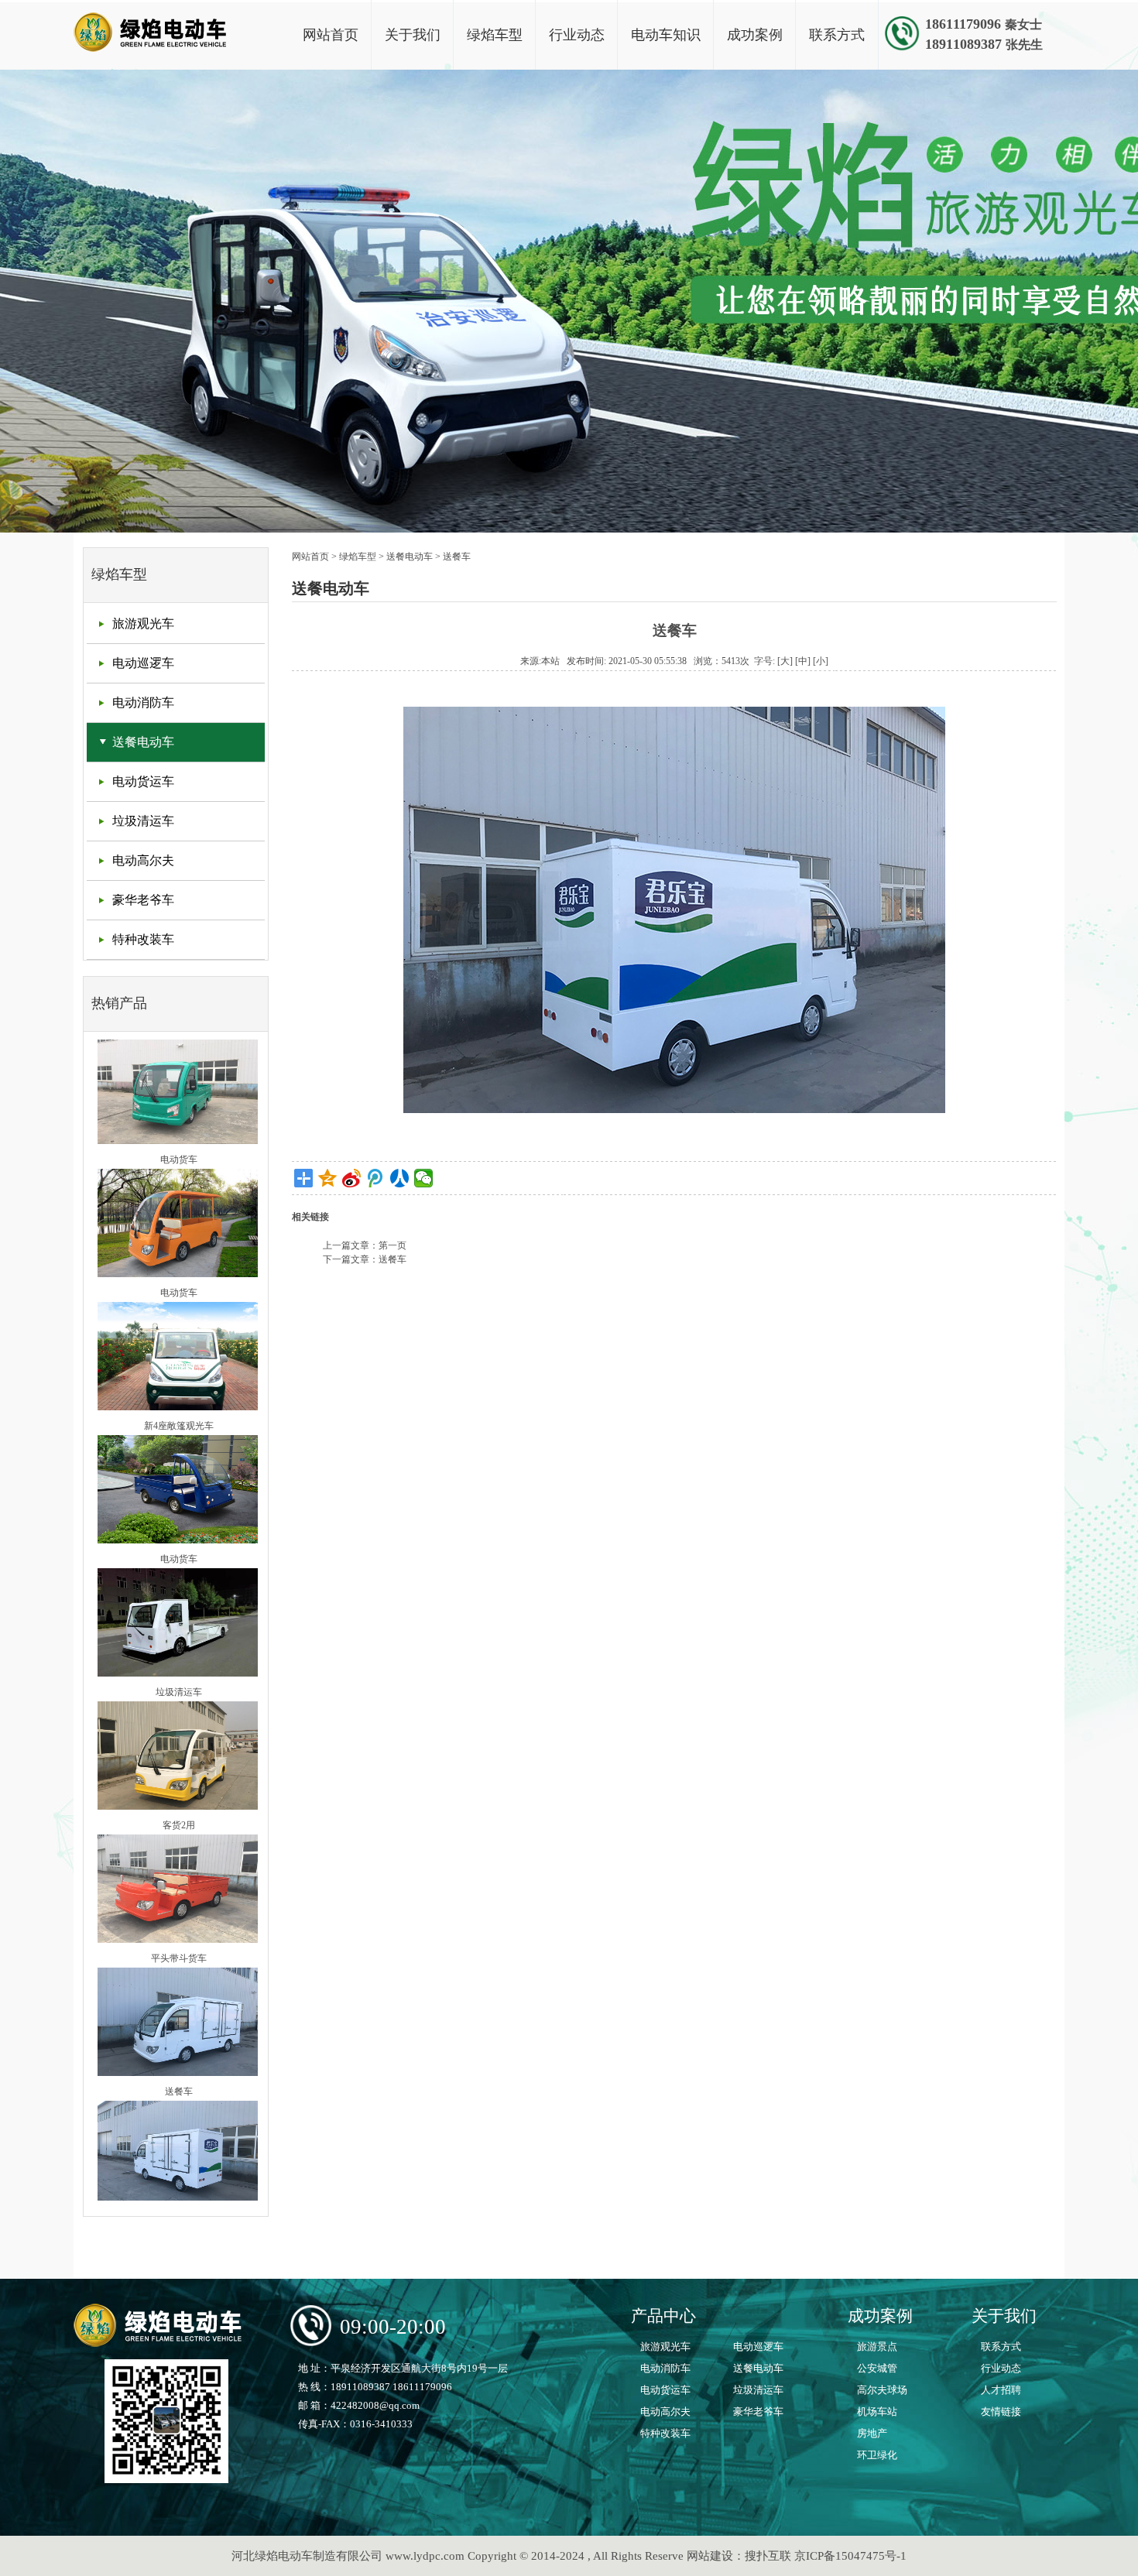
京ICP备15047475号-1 (850, 2556)
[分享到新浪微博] (352, 1178)
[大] (785, 661)
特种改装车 (143, 939)
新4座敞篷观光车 (179, 1375)
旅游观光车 (143, 623)
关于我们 (413, 35)
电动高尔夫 (143, 860)
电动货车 (179, 1108)
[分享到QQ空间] (328, 1178)
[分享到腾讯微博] (376, 1178)
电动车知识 (666, 35)
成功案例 (755, 35)
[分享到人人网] (400, 1178)
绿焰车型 (495, 35)
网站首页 (331, 35)
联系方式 (837, 35)
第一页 (392, 1245)
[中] (803, 661)
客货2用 (179, 1774)
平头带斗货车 (179, 1907)
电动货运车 (143, 781)
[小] (821, 661)
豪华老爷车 (143, 900)
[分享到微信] (424, 1178)
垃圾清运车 (143, 821)
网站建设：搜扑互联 (739, 2556)
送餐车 (179, 2040)
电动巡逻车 (143, 663)
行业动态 (577, 35)
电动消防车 (143, 702)
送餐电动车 (143, 742)
